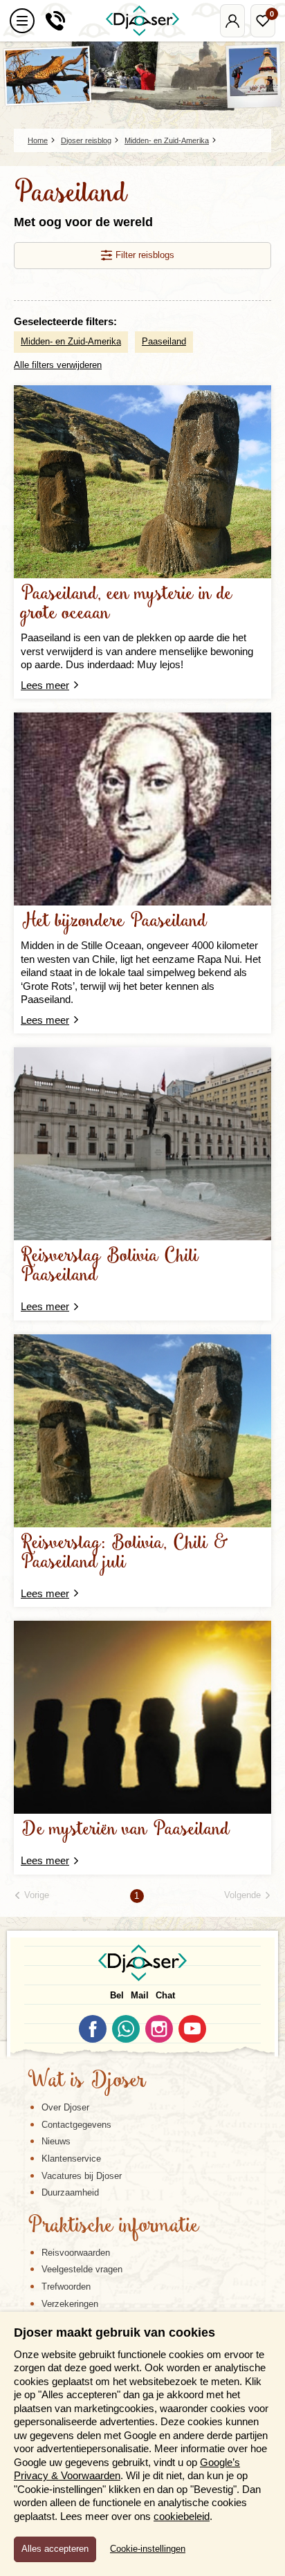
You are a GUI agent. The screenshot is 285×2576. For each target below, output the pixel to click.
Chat (165, 1995)
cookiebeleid (182, 2516)
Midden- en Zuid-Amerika (71, 341)
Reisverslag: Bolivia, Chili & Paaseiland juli (125, 1553)
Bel (117, 1995)
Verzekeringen (70, 2304)
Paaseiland (164, 341)
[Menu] (22, 21)
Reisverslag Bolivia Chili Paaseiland (110, 1266)
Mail (140, 1995)
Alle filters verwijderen (58, 365)
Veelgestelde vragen (82, 2269)
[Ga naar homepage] (142, 21)
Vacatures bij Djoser (82, 2176)
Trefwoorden (66, 2287)
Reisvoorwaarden (76, 2253)
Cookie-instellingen (148, 2549)
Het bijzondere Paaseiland (114, 922)
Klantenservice (71, 2159)
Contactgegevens (76, 2125)
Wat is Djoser (87, 2081)
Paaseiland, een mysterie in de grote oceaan (127, 604)
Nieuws (56, 2141)
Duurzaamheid (70, 2192)
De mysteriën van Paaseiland (125, 1830)
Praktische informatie (113, 2227)
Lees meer (45, 685)
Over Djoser (65, 2107)
